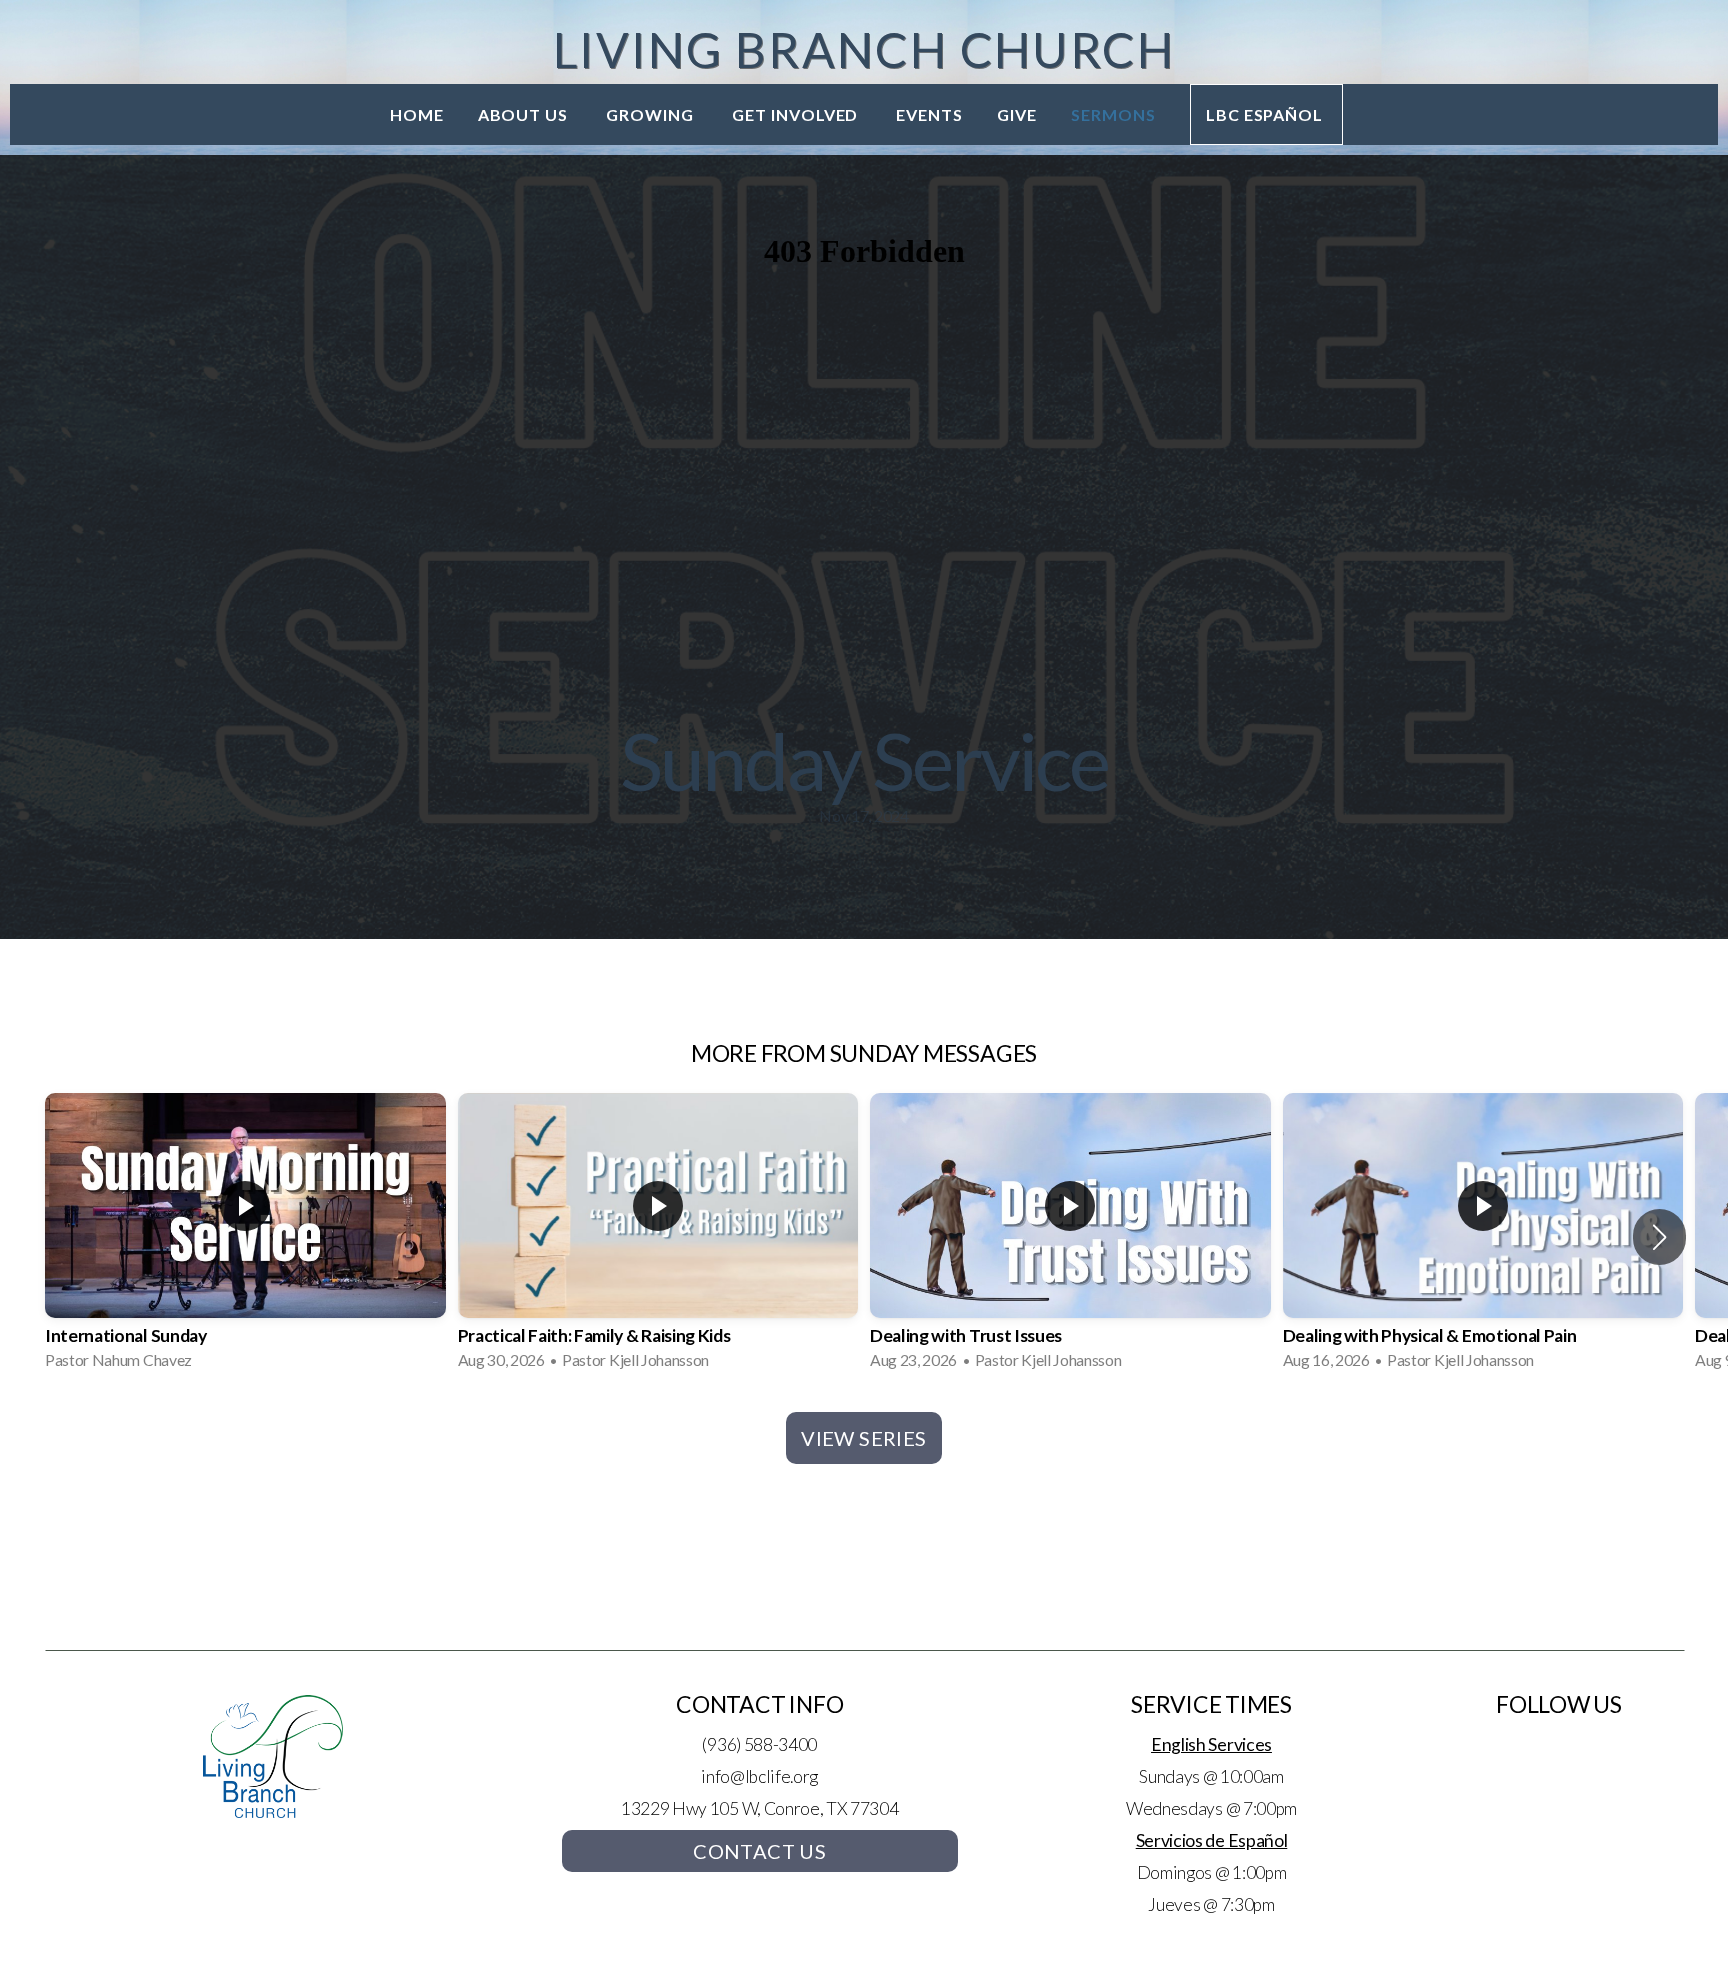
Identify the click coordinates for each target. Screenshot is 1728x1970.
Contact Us (759, 1851)
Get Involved (797, 114)
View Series (863, 1438)
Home (417, 114)
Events (929, 114)
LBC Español (1267, 114)
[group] (245, 1237)
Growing (652, 114)
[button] (1659, 1237)
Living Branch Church (864, 49)
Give (1017, 114)
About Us (525, 114)
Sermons (1113, 114)
